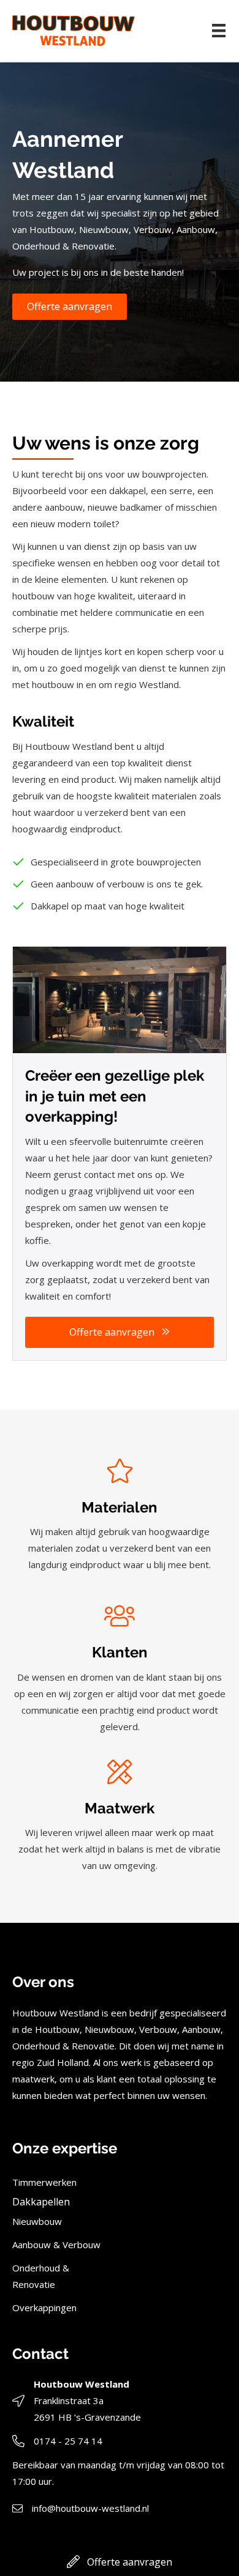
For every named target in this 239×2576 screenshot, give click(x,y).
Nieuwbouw (37, 2221)
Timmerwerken (44, 2182)
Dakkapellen (41, 2202)
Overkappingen (44, 2308)
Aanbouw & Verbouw (56, 2245)
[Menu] (219, 31)
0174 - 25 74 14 (68, 2441)
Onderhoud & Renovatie (41, 2276)
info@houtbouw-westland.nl (90, 2508)
